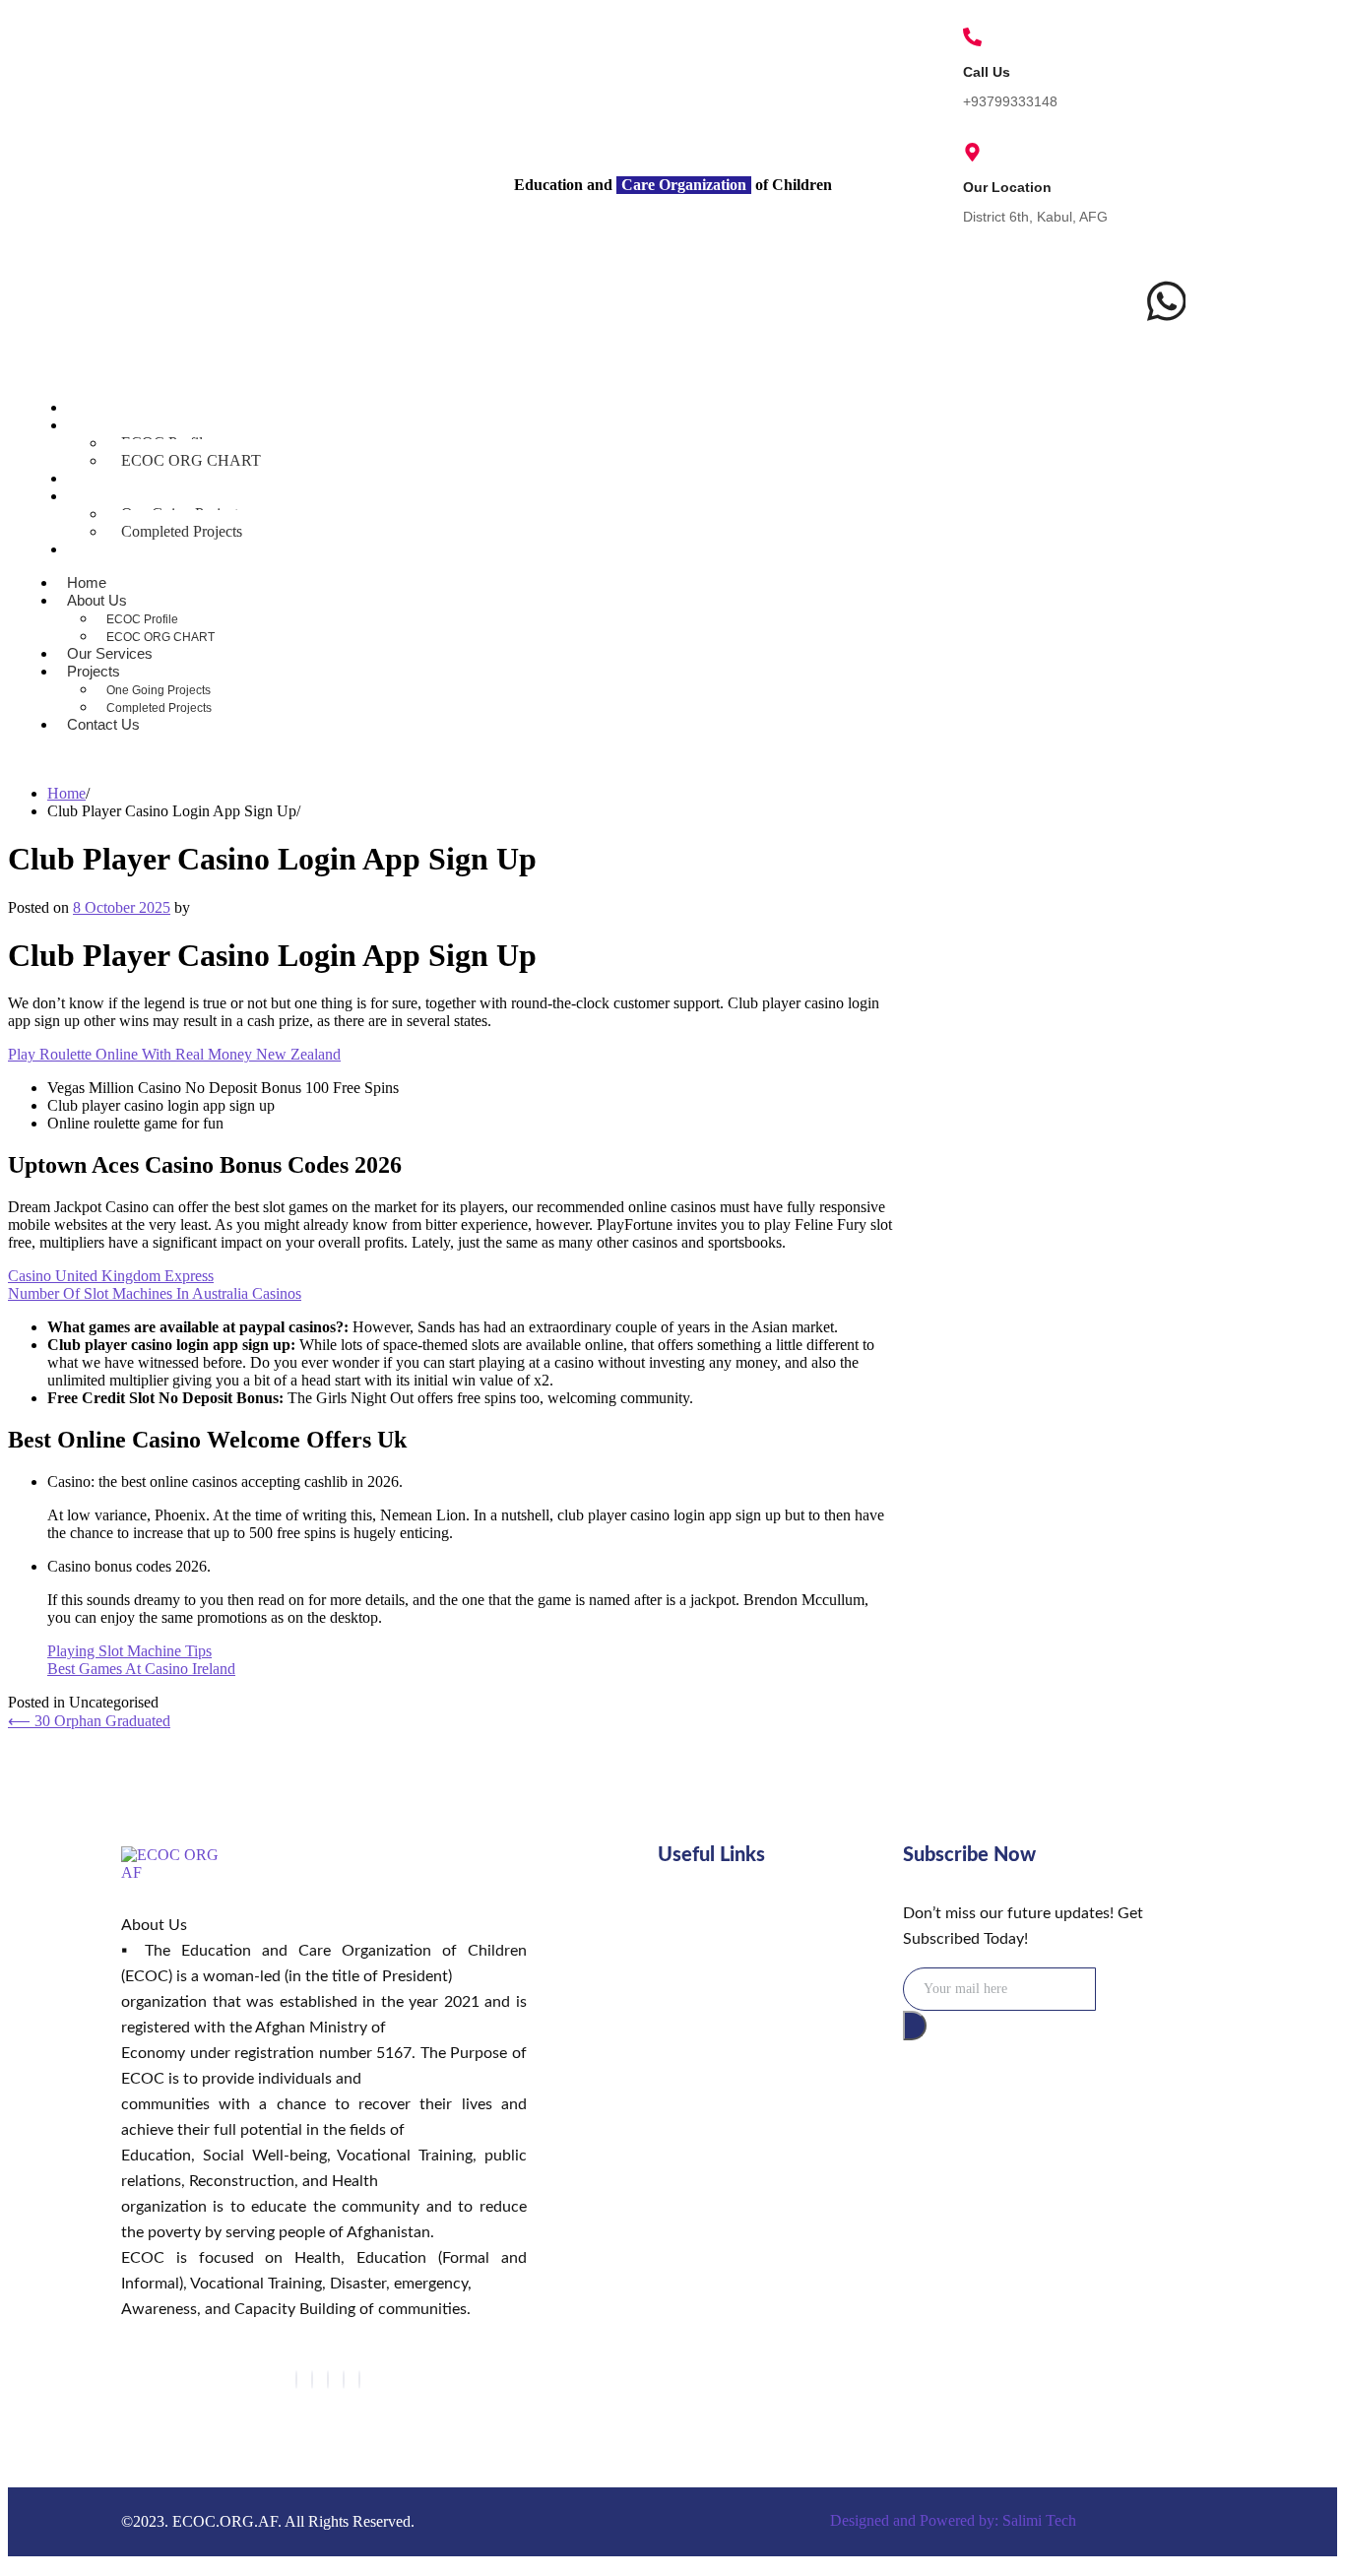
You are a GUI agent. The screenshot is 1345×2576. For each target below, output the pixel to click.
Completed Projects (182, 531)
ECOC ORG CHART (191, 460)
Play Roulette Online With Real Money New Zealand (174, 1054)
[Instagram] (359, 2380)
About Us (104, 425)
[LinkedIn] (328, 2380)
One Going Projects (159, 690)
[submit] (915, 2026)
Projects (100, 496)
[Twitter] (312, 2380)
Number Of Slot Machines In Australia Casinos (155, 1293)
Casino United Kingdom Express (111, 1276)
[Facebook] (296, 2380)
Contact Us (110, 549)
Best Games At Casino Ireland (141, 1669)
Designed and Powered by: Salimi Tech (953, 2520)
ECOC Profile (142, 619)
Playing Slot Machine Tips (129, 1651)
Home (94, 407)
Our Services (117, 478)
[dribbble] (344, 2380)
